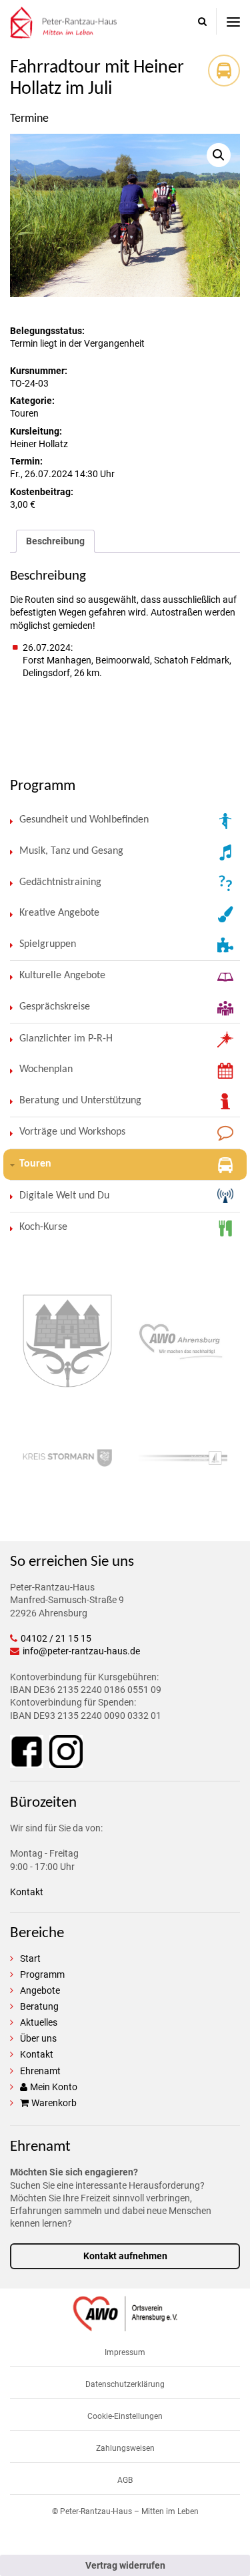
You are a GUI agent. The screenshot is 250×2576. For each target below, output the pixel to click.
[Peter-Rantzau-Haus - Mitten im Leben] (63, 32)
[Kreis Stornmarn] (67, 1460)
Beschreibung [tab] (55, 541)
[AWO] (125, 2325)
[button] (219, 155)
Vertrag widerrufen (125, 2565)
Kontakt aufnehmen (125, 2256)
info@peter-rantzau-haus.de (81, 1651)
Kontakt (27, 1892)
